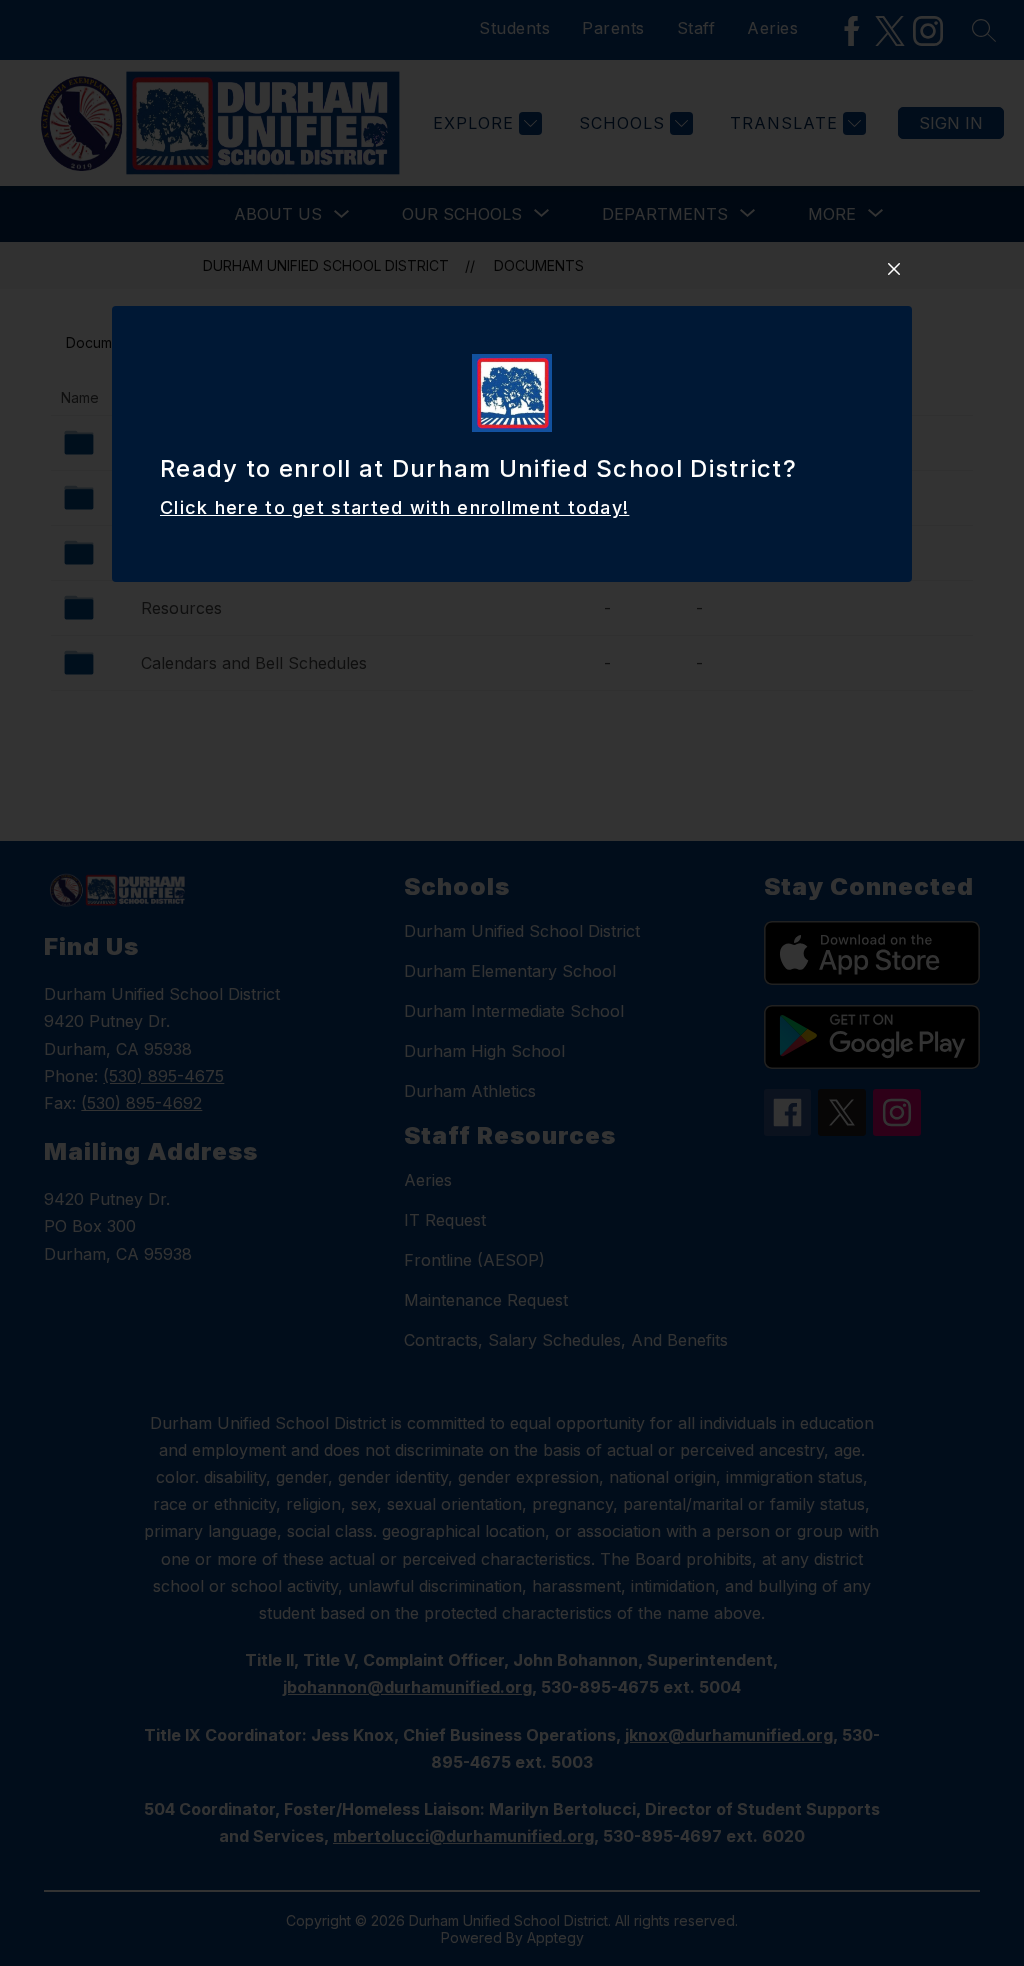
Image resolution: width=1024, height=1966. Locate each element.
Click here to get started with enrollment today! (394, 507)
